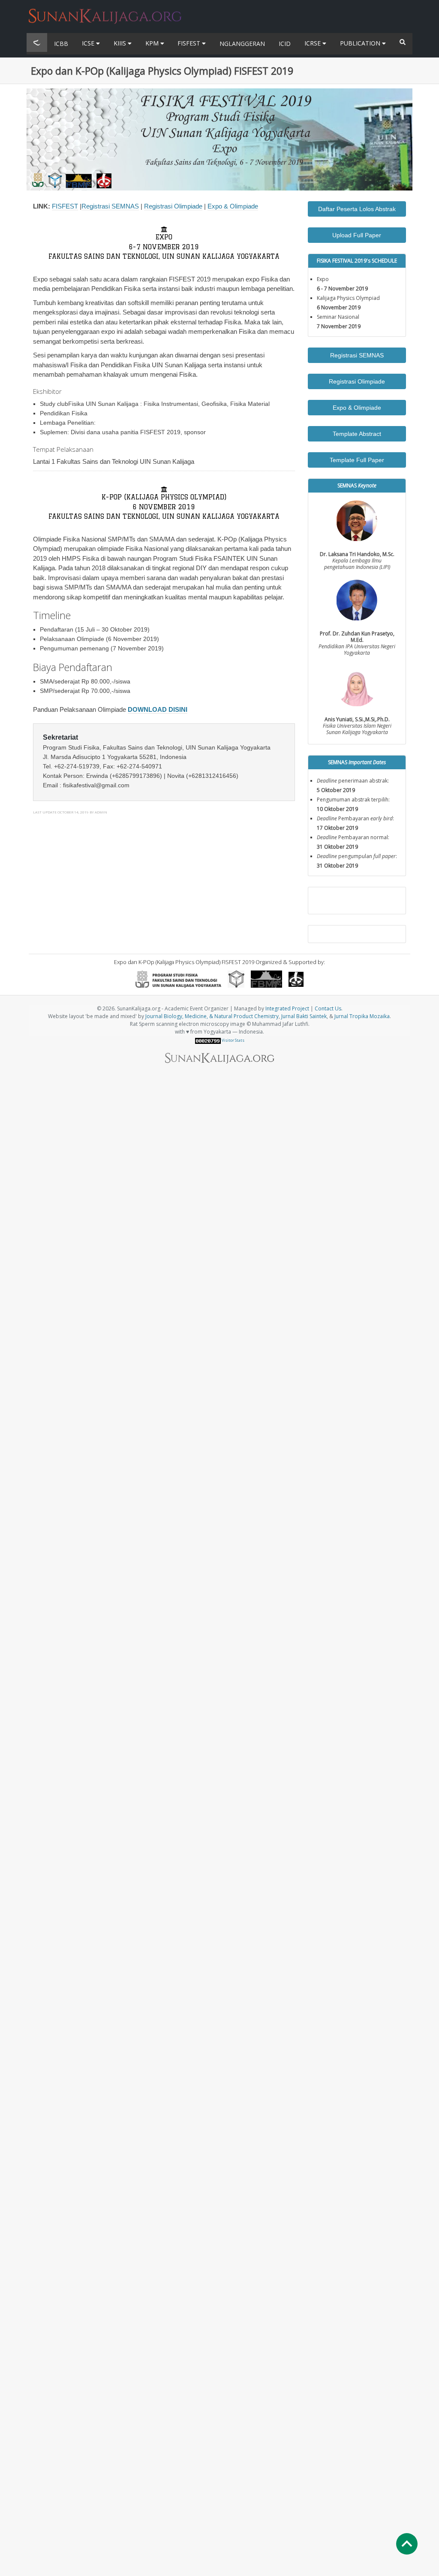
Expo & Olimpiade (233, 206)
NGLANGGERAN (242, 44)
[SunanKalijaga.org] (105, 11)
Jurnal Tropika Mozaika (362, 1016)
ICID (285, 44)
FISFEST (190, 43)
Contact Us (328, 1008)
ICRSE (313, 43)
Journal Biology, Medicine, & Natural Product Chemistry (212, 1016)
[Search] (403, 42)
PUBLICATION (361, 43)
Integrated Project (287, 1008)
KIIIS (121, 43)
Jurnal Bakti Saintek (304, 1016)
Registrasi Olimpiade (173, 206)
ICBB (61, 44)
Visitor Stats (233, 1040)
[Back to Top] (407, 2544)
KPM (153, 43)
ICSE (89, 43)
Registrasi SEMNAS (110, 206)
